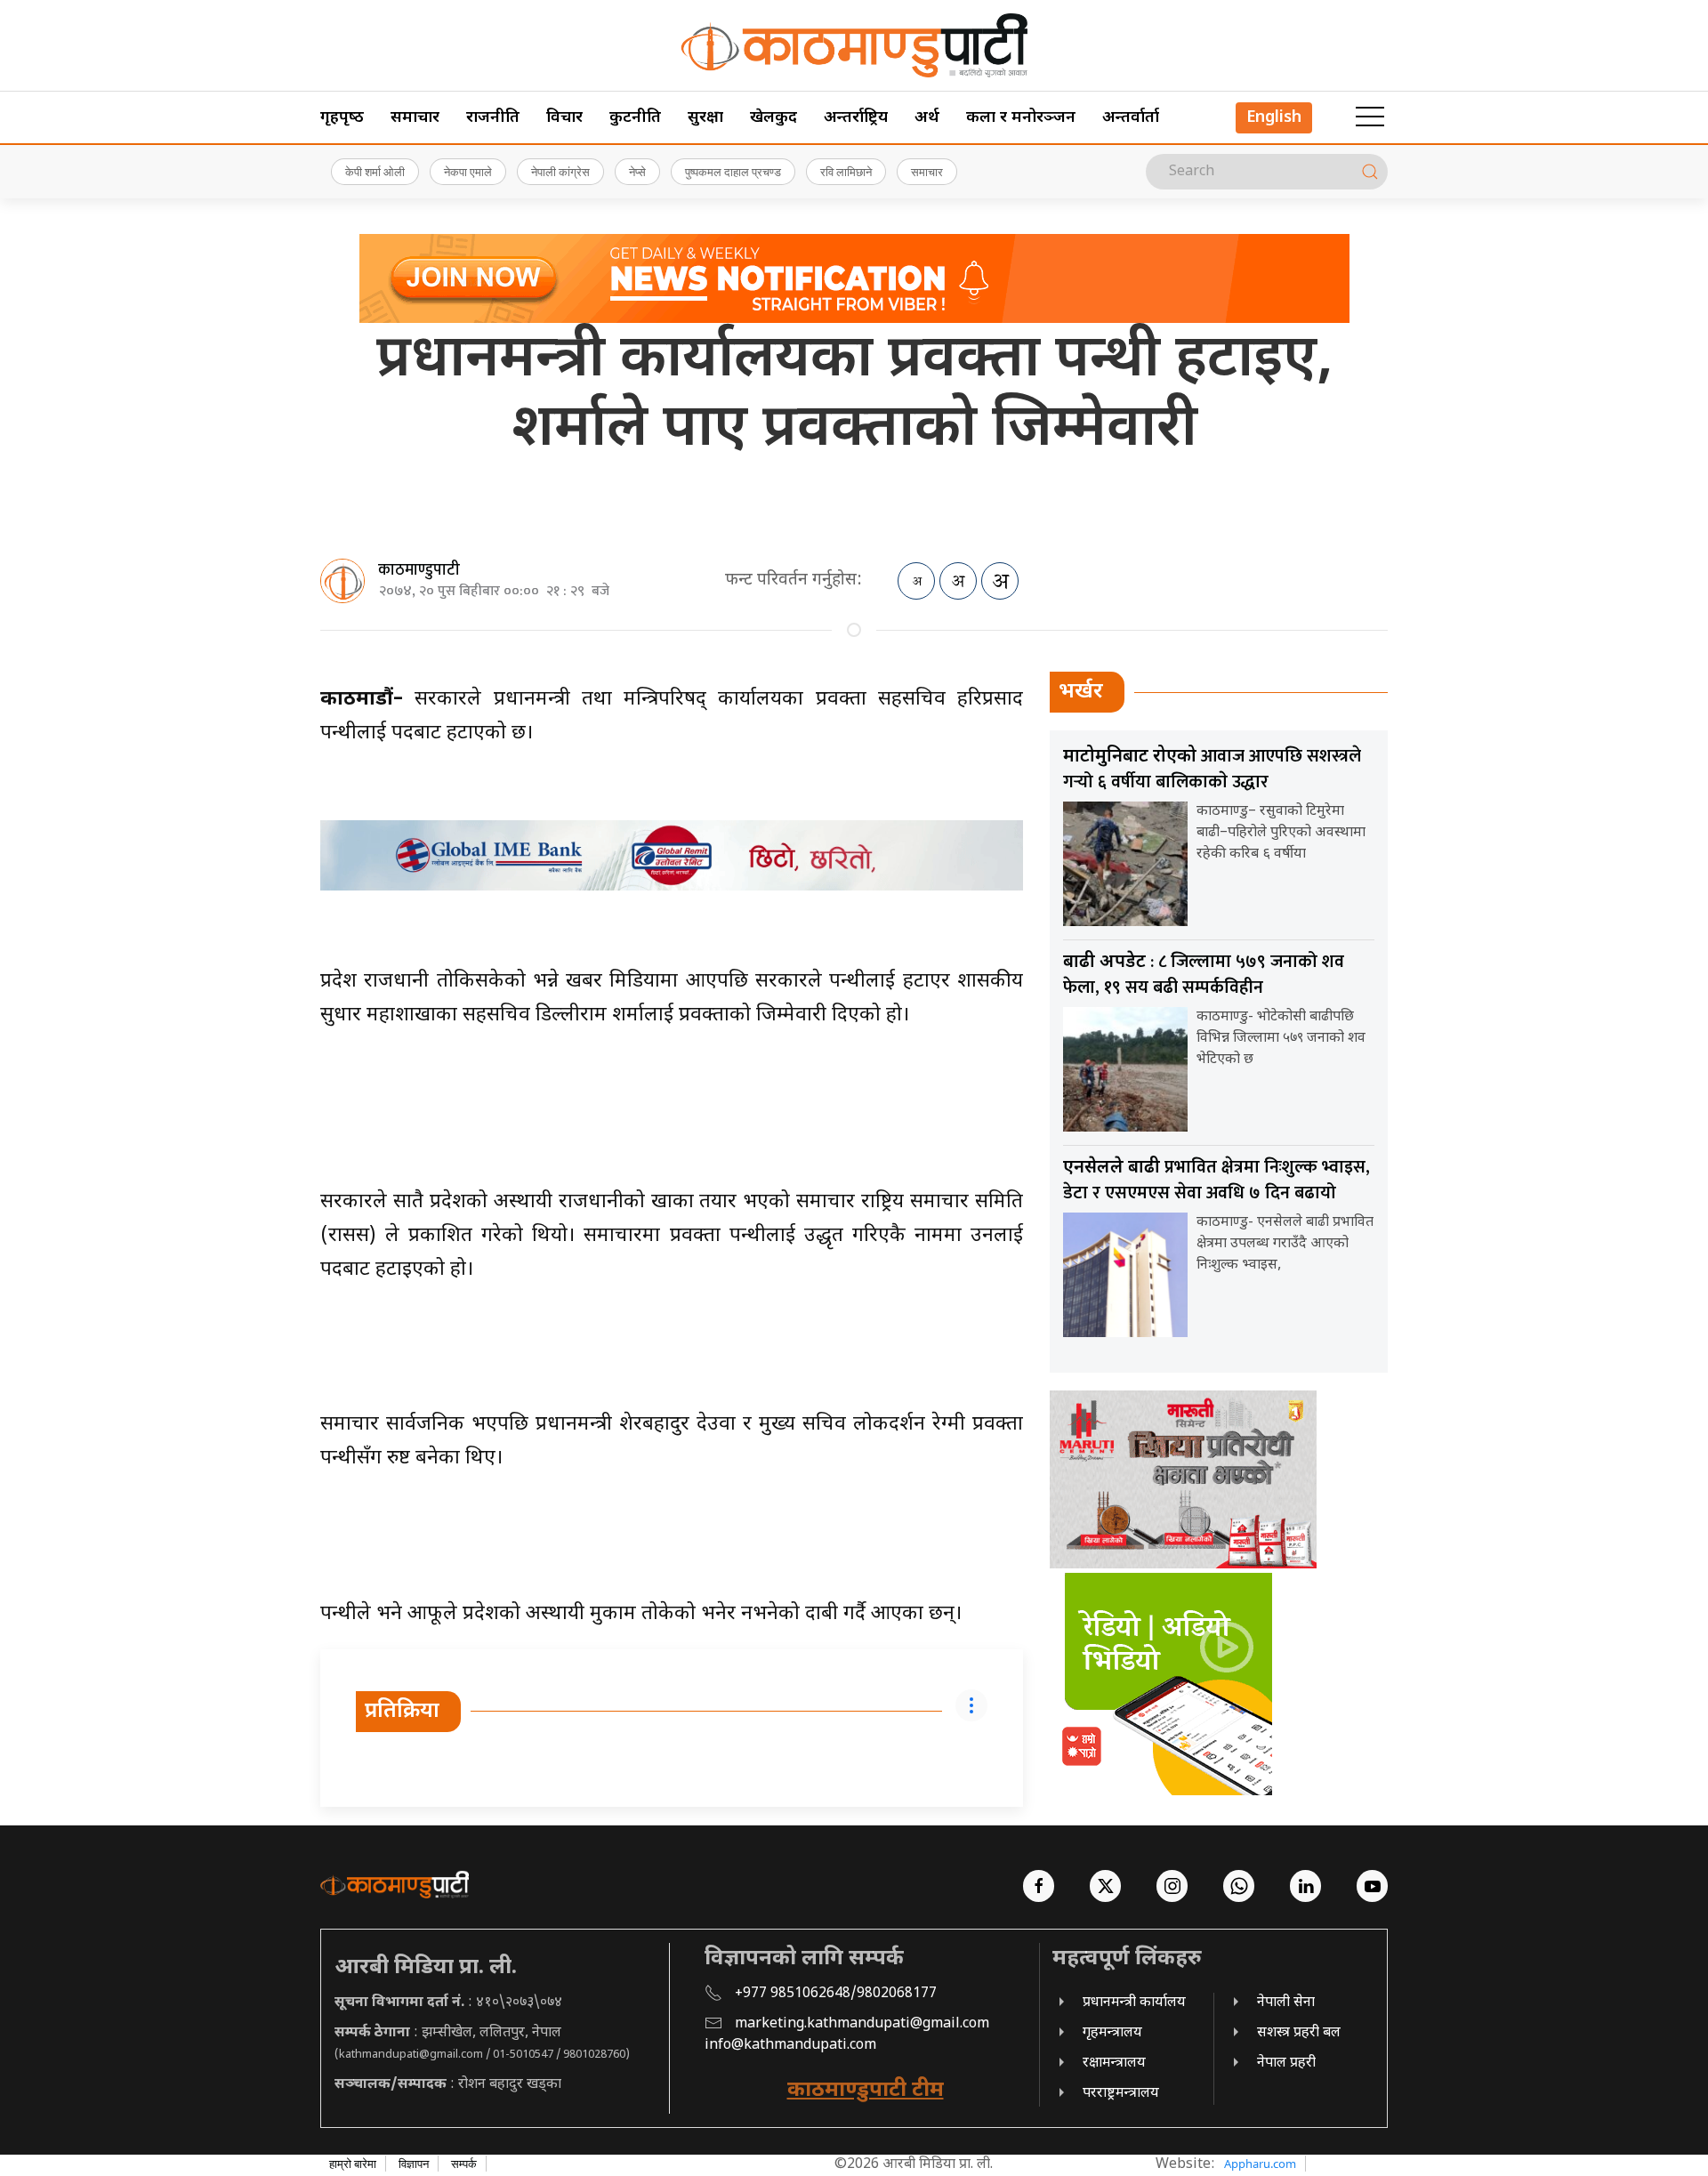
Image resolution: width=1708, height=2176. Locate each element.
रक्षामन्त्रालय (1114, 2063)
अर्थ (927, 118)
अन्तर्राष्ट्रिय (856, 118)
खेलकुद (773, 118)
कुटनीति (635, 118)
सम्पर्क (464, 2164)
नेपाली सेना (1286, 2003)
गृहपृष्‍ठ (342, 118)
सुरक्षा (705, 118)
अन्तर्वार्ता (1131, 118)
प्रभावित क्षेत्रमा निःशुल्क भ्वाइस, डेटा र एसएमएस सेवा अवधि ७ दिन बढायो (1217, 1180)
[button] (1370, 117)
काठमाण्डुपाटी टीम (866, 2091)
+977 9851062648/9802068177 (836, 1994)
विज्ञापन (414, 2164)
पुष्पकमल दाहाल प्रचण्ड (733, 172)
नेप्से (637, 172)
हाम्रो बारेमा (353, 2164)
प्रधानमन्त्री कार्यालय (1134, 2003)
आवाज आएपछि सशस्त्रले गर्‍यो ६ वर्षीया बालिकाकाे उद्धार (1212, 769)
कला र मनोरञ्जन (1021, 118)
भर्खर (1081, 692)
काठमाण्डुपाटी (419, 570)
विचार (564, 118)
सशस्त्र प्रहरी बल (1299, 2033)
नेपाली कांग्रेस (560, 172)
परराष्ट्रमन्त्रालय (1121, 2094)
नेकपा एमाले (468, 172)
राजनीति (493, 118)
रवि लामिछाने (846, 172)
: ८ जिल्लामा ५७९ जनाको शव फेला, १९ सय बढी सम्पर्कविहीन (1204, 975)
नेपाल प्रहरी (1286, 2063)
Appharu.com (1260, 2164)
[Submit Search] (1370, 172)
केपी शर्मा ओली (375, 172)
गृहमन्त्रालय (1112, 2033)
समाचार (415, 118)
